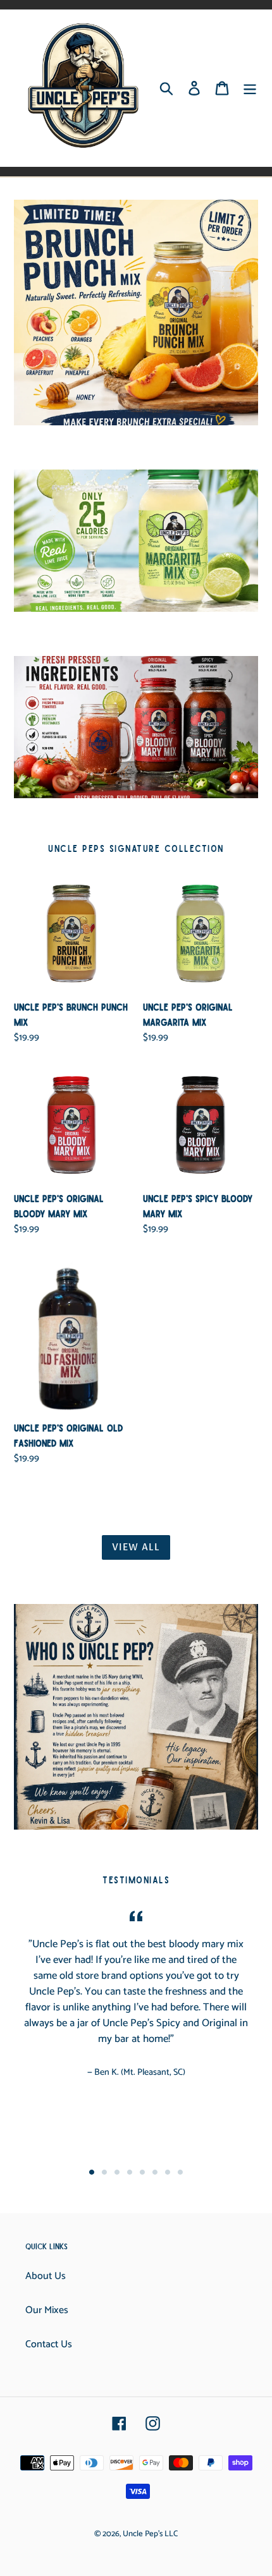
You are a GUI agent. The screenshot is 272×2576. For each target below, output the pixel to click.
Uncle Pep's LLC (150, 2534)
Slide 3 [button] (117, 2172)
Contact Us (49, 2344)
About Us (46, 2276)
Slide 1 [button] (92, 2172)
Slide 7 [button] (168, 2172)
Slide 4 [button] (130, 2172)
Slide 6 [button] (155, 2172)
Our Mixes (47, 2310)
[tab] (92, 2172)
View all (136, 1547)
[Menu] (250, 88)
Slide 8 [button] (180, 2172)
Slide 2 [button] (104, 2172)
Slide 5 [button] (142, 2172)
